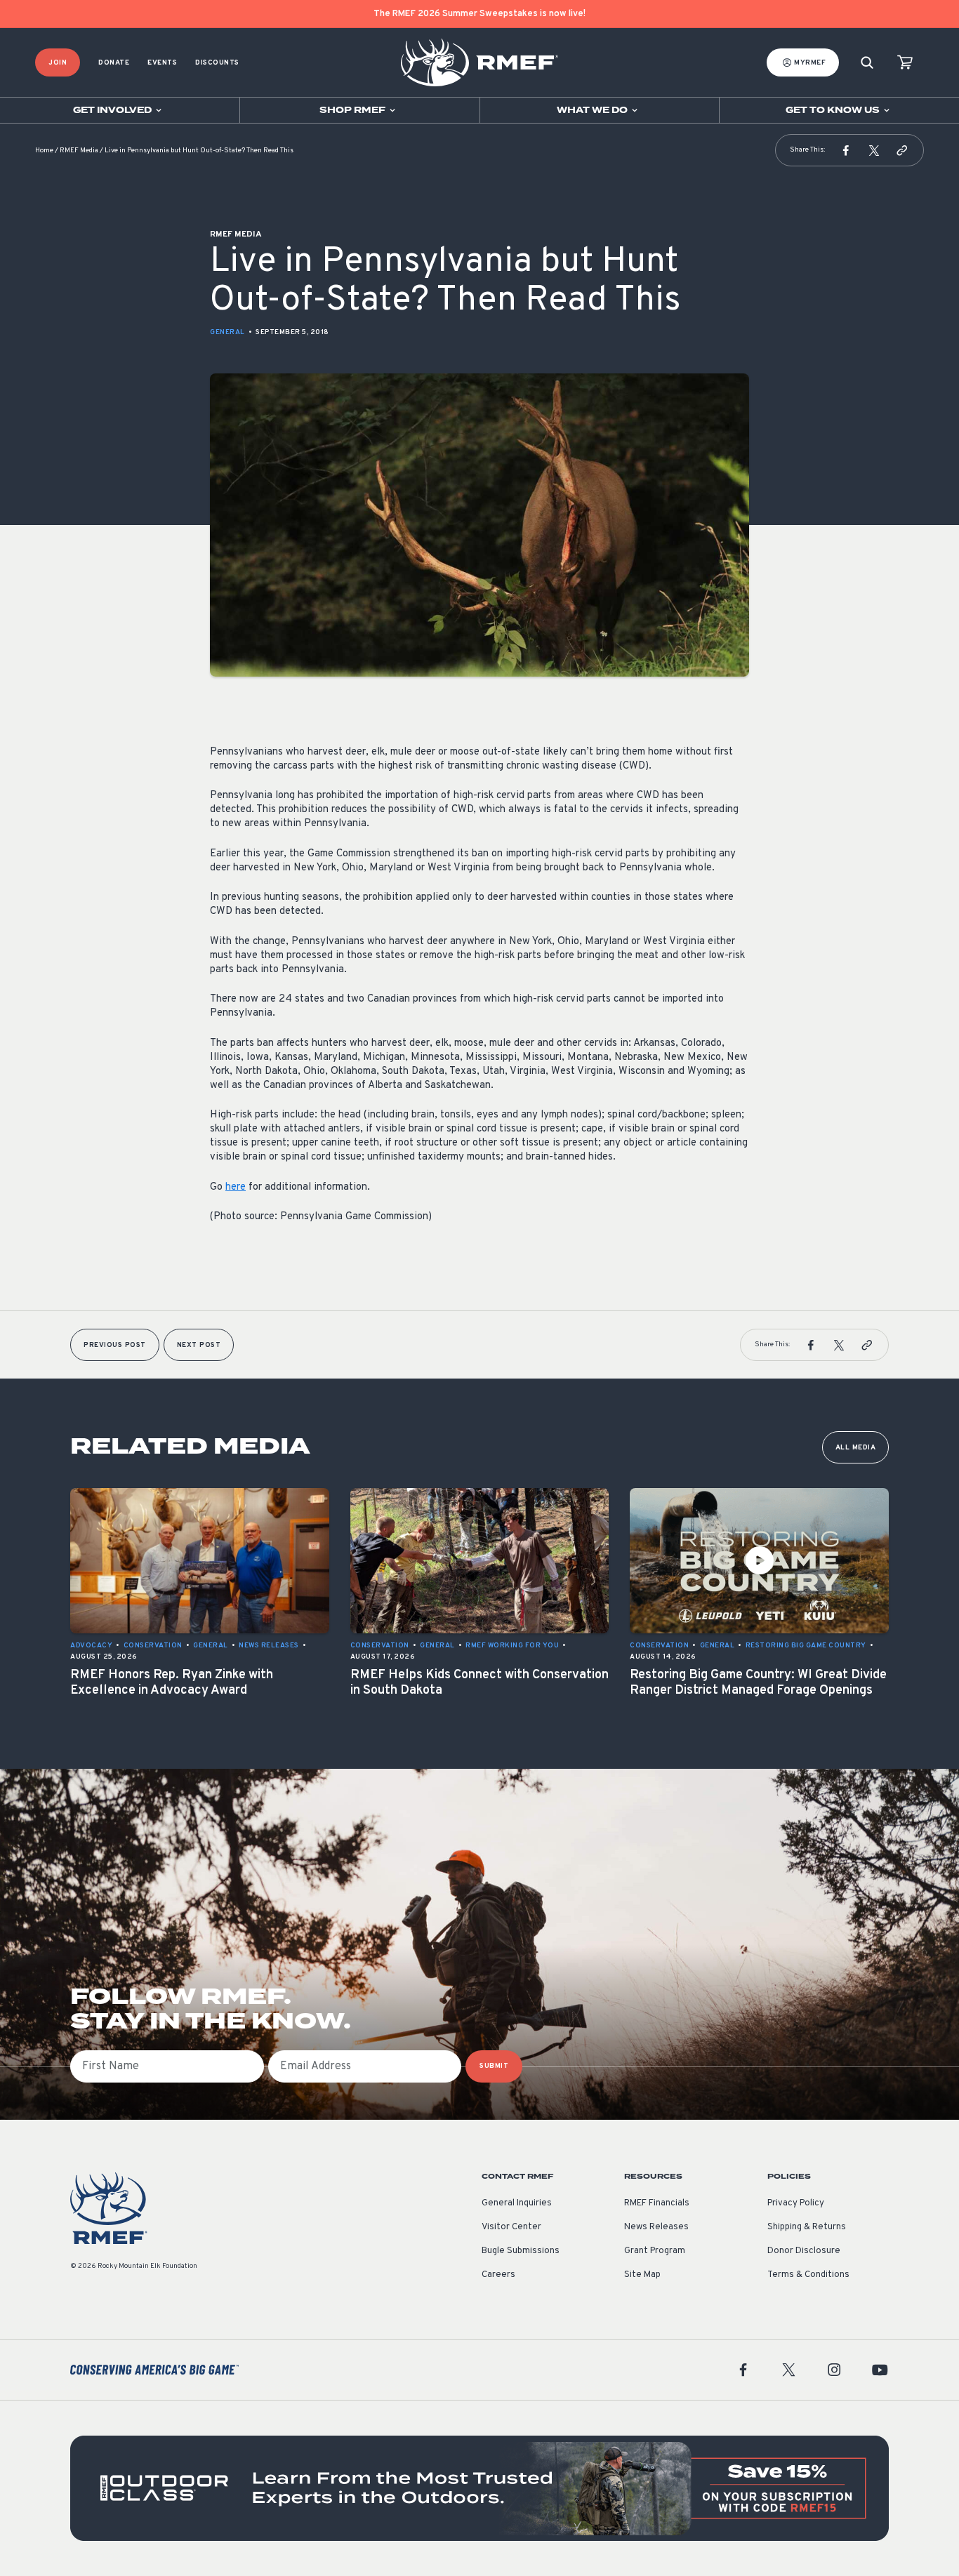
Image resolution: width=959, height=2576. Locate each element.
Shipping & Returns (807, 2227)
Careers (498, 2275)
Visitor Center (511, 2227)
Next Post (199, 1345)
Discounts (217, 63)
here (236, 1187)
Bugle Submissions (521, 2251)
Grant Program (655, 2251)
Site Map (642, 2275)
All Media (856, 1448)
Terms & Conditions (808, 2275)
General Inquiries (517, 2203)
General (227, 332)
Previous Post (115, 1345)
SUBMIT (494, 2066)
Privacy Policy (796, 2203)
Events (162, 63)
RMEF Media (79, 151)
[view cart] (905, 63)
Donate (114, 63)
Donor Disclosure (804, 2251)
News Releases (656, 2227)
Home (44, 151)
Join (58, 63)
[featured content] (479, 2488)
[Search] (867, 63)
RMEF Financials (657, 2203)
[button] (846, 150)
